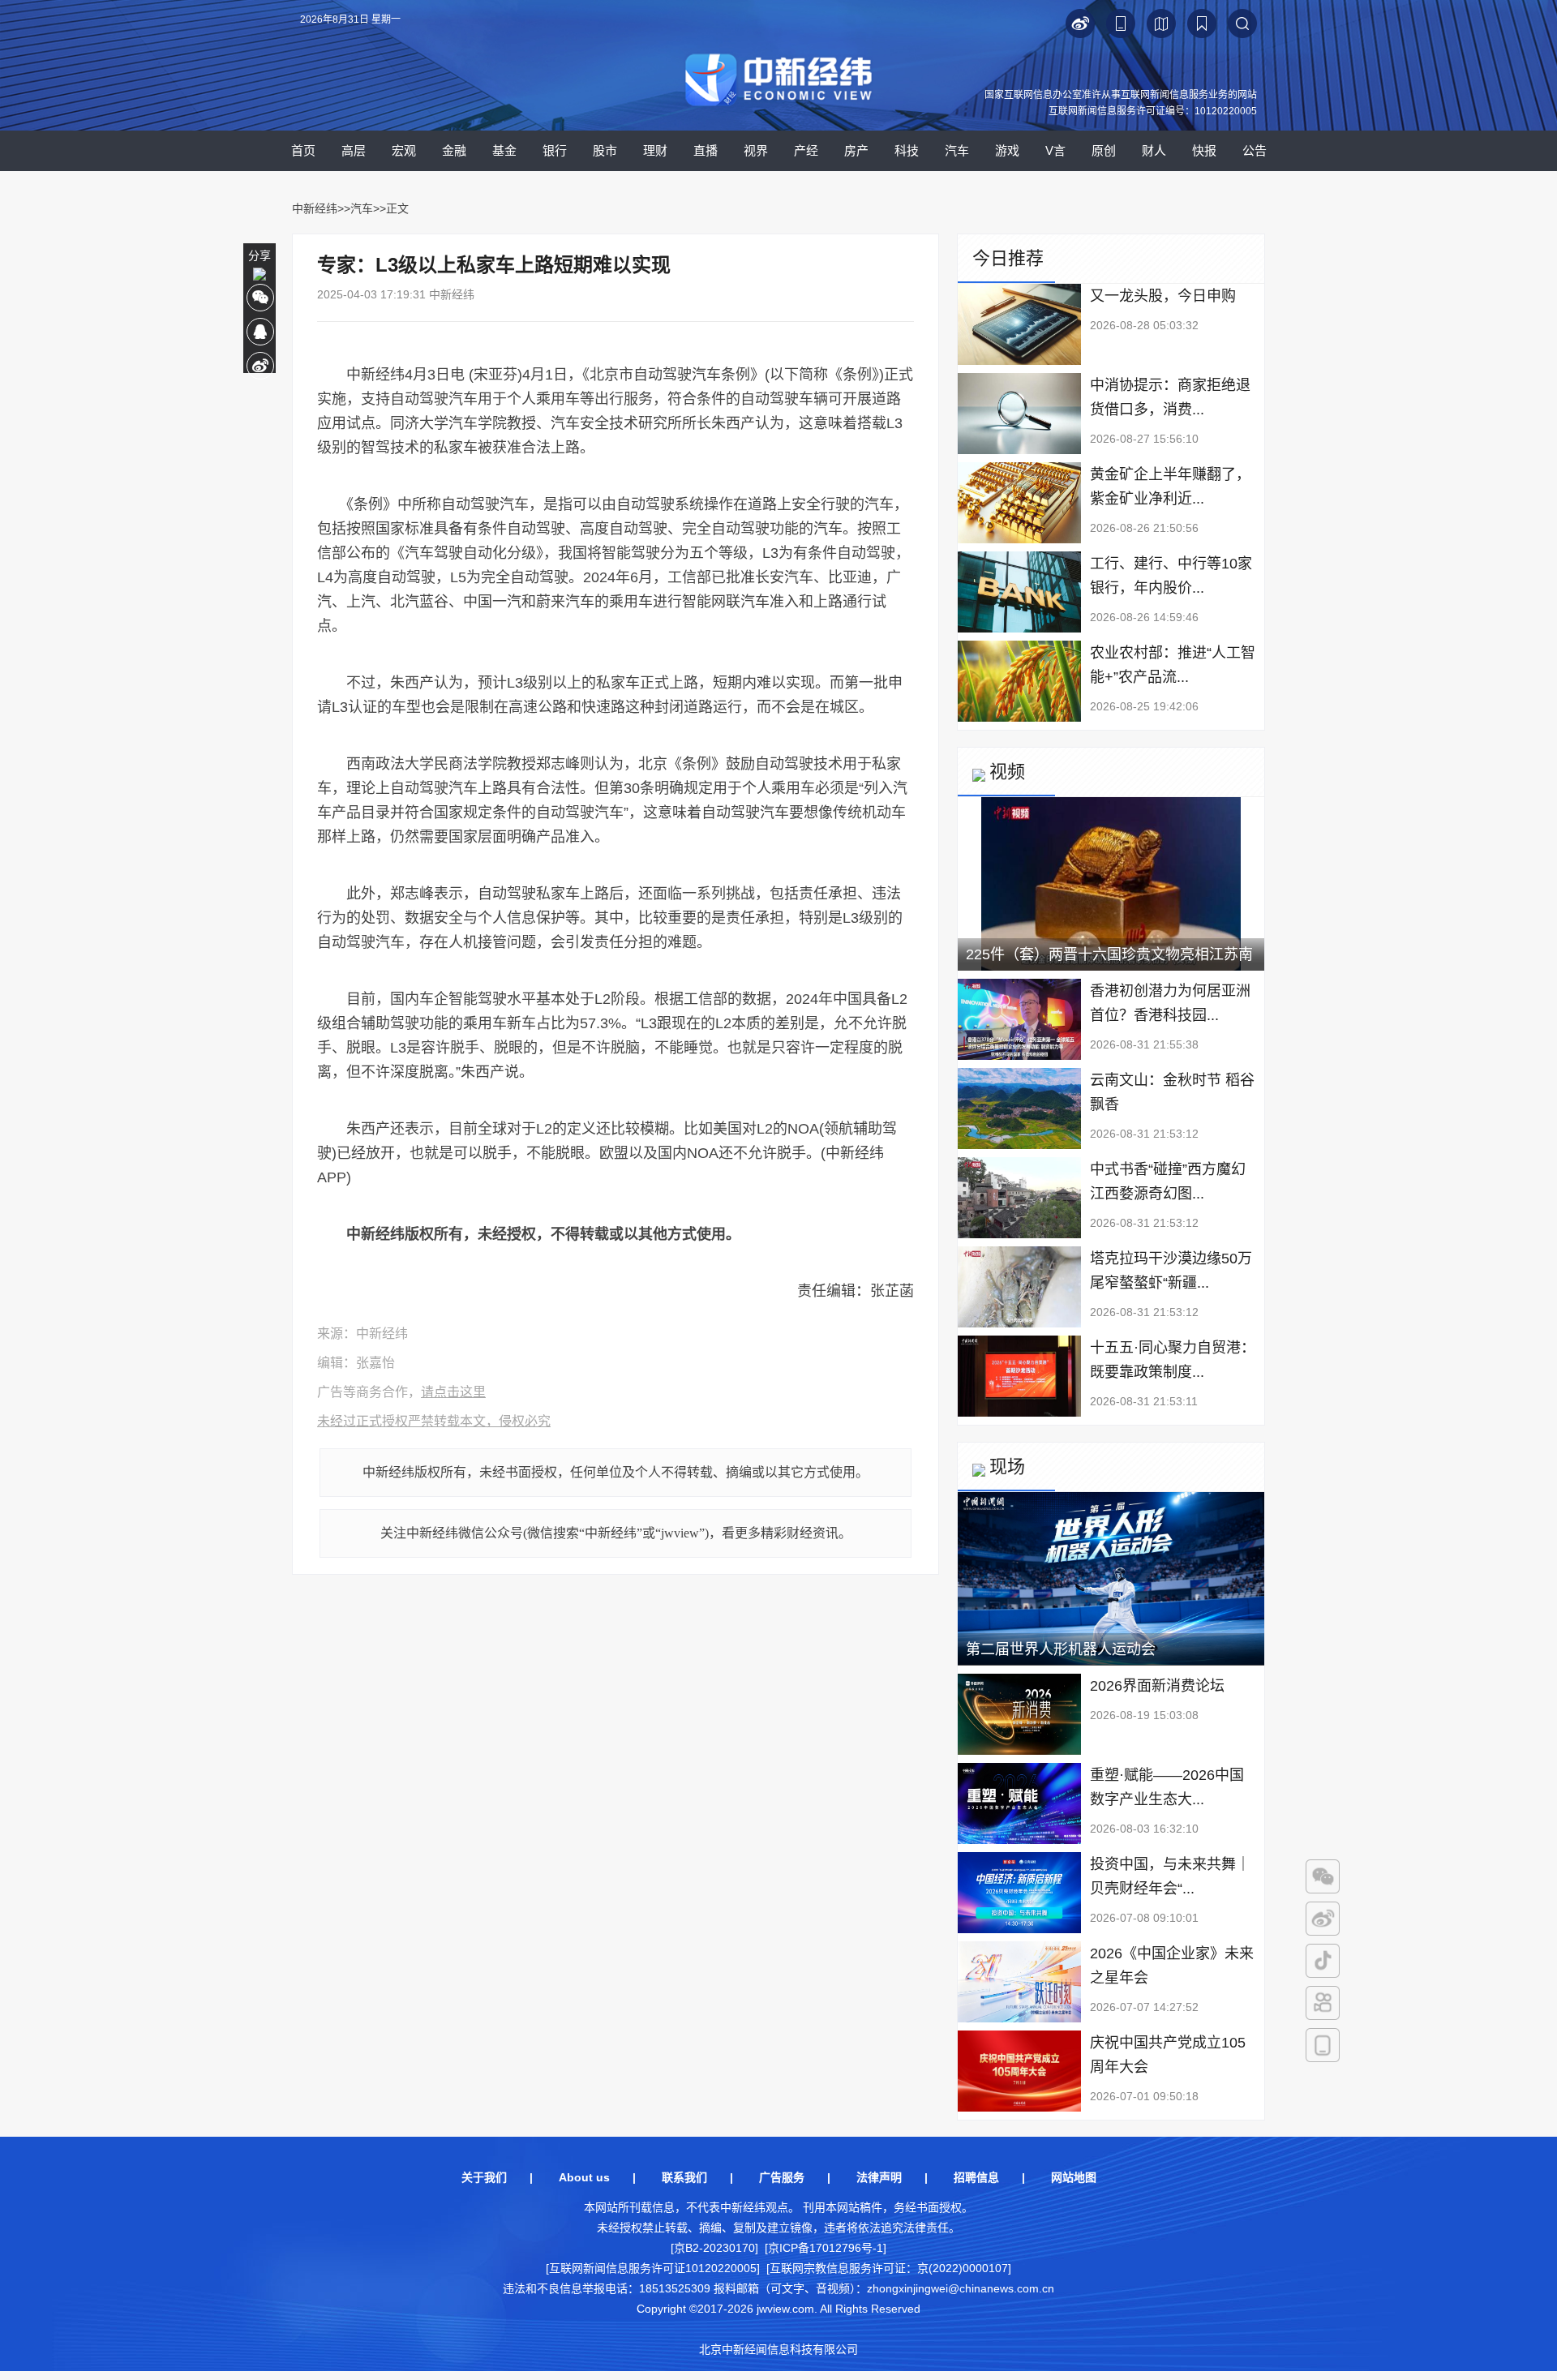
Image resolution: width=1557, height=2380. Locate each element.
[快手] (1323, 2003)
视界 (756, 150)
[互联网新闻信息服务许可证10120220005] (653, 2268)
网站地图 (1074, 2177)
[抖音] (1323, 1961)
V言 (1055, 150)
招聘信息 (976, 2177)
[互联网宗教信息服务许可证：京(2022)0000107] (889, 2268)
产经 (806, 150)
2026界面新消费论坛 (1157, 1686)
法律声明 (879, 2177)
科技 (907, 150)
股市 (605, 150)
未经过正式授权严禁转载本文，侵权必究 (434, 1421)
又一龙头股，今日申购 (1163, 296)
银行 (555, 150)
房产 (856, 150)
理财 (655, 150)
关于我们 (484, 2177)
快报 (1204, 150)
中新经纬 (315, 208)
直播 (706, 150)
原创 (1104, 150)
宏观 (404, 150)
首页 (303, 150)
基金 (504, 150)
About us (584, 2177)
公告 (1255, 150)
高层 (354, 150)
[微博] (1323, 1919)
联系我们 (684, 2177)
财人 (1154, 150)
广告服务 (782, 2177)
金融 (454, 150)
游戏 (1007, 150)
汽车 (957, 150)
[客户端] (1323, 2045)
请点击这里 (453, 1392)
